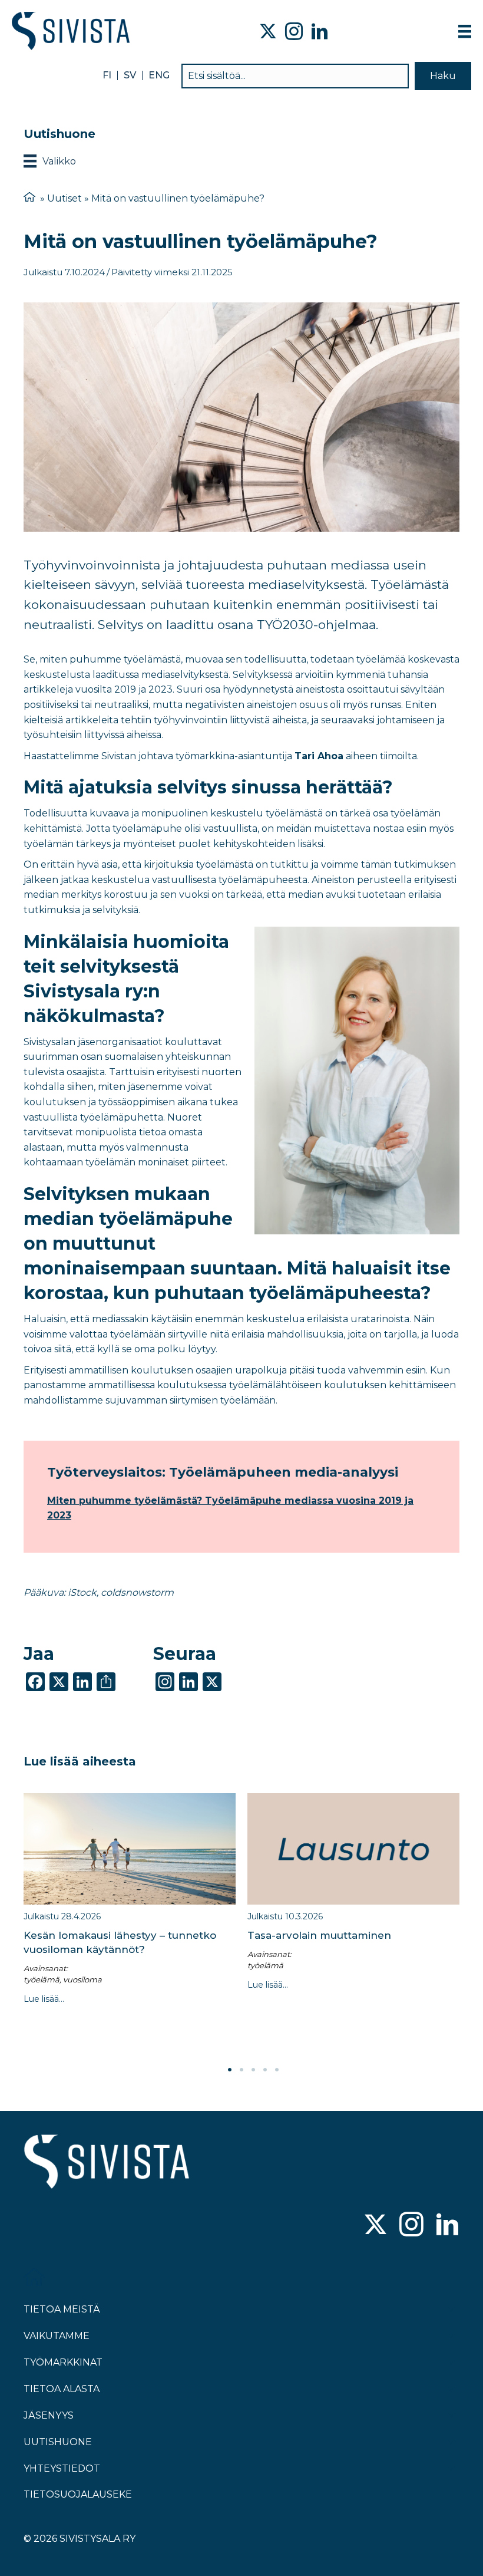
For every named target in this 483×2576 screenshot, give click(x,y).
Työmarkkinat (63, 2362)
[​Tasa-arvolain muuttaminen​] (353, 1849)
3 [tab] (253, 2070)
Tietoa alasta (62, 2389)
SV (130, 75)
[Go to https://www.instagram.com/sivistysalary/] (411, 2226)
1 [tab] (230, 2070)
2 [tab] (241, 2070)
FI (107, 75)
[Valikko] (465, 31)
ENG (159, 75)
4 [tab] (265, 2070)
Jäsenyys (49, 2415)
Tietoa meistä (62, 2309)
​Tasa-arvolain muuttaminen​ (319, 1935)
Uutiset (64, 198)
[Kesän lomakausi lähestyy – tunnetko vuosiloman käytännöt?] (130, 1849)
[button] (443, 76)
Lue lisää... (44, 1999)
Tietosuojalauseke (78, 2494)
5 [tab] (277, 2070)
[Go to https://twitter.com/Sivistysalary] (376, 2226)
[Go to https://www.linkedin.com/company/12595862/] (447, 2226)
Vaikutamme (57, 2336)
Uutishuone (58, 2442)
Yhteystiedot (62, 2468)
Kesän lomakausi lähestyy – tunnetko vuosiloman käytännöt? (120, 1942)
